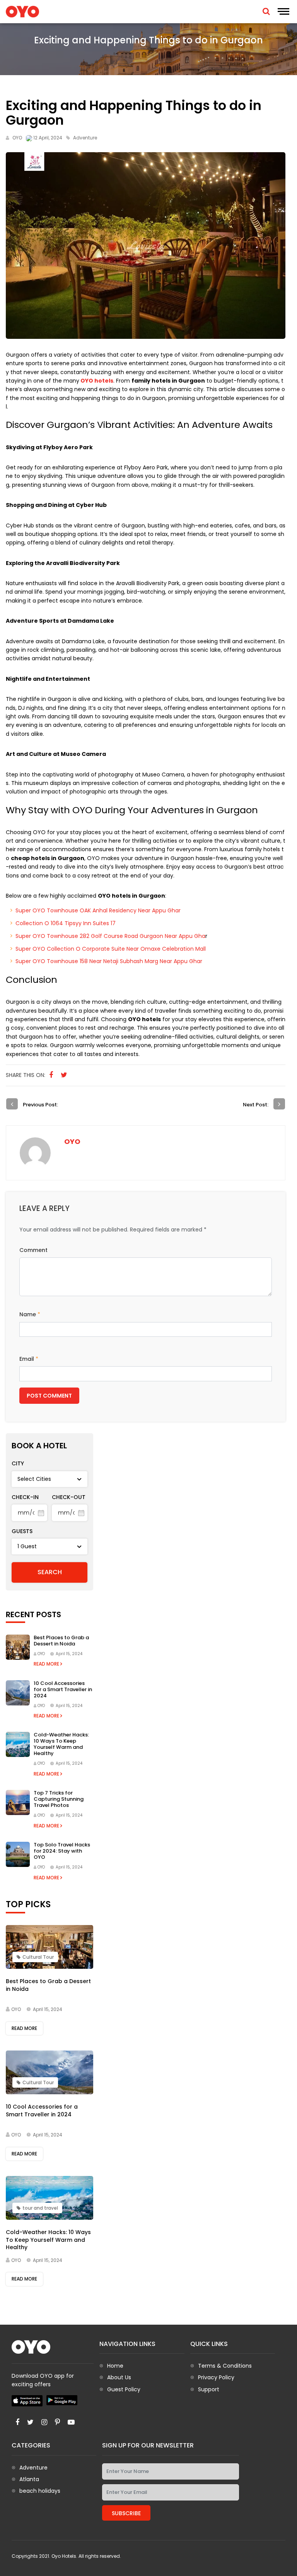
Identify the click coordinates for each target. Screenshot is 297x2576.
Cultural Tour (38, 1957)
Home (115, 2366)
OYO (17, 138)
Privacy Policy (216, 2377)
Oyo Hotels (64, 2556)
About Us (119, 2377)
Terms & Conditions (225, 2366)
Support (209, 2389)
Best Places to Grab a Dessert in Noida (61, 1641)
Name (30, 1314)
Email (29, 1359)
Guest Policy (124, 2389)
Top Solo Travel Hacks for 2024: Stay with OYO (62, 1851)
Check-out (69, 1497)
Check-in (25, 1497)
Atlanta (29, 2479)
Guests (22, 1531)
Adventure (33, 2468)
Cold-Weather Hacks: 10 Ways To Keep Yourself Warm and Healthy (61, 1744)
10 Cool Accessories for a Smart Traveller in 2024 (63, 1689)
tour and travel (40, 2208)
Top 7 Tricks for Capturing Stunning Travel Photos (59, 1799)
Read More (47, 1664)
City (18, 1463)
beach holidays (40, 2491)
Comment (33, 1250)
